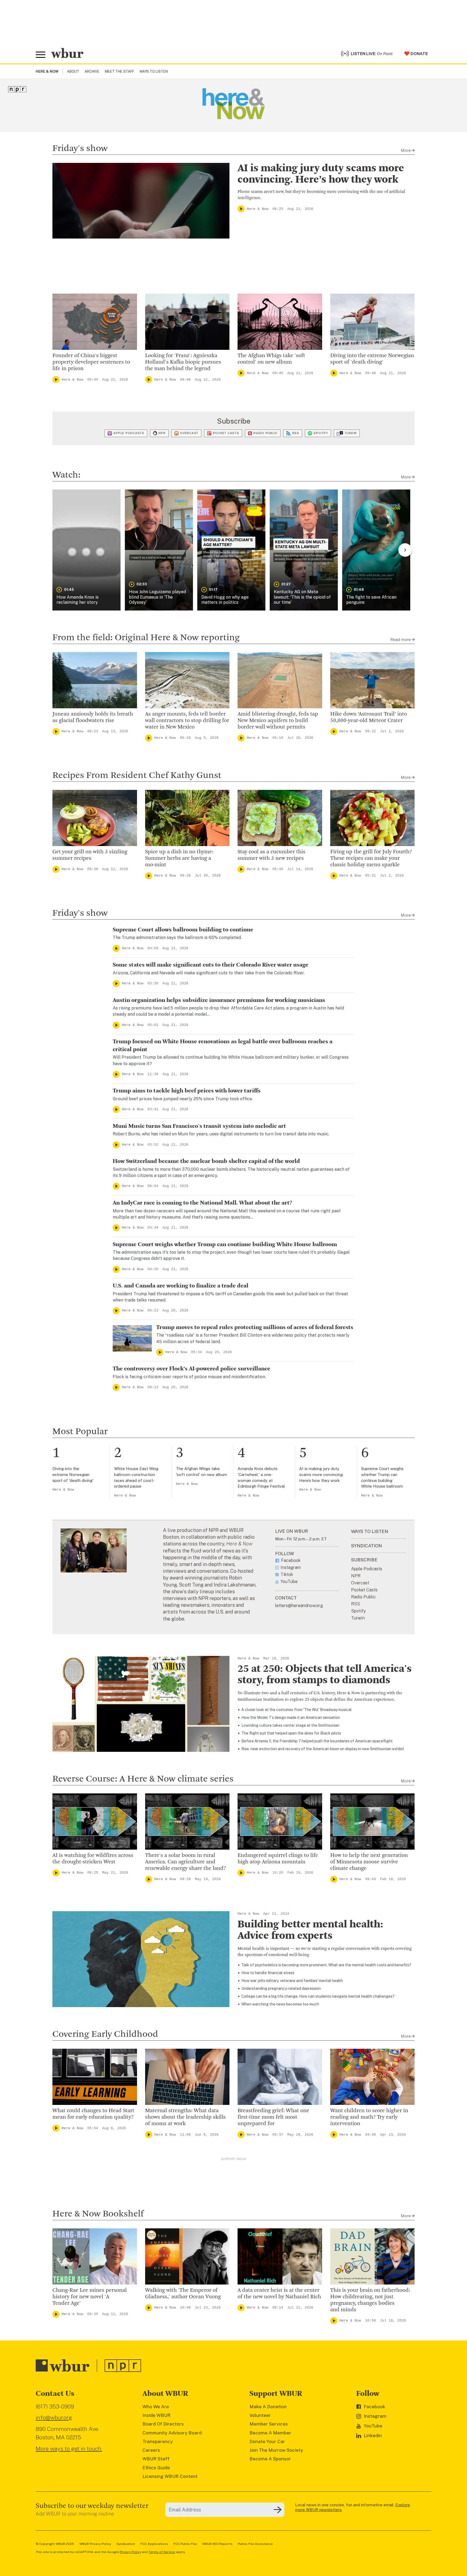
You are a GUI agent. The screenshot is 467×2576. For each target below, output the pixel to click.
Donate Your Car (267, 2441)
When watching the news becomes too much (280, 2004)
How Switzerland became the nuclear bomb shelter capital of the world (206, 1161)
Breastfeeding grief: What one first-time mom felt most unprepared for (273, 2117)
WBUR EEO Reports (217, 2544)
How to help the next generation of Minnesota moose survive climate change (369, 1862)
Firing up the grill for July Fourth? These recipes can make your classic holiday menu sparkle (371, 858)
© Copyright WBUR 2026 (55, 2544)
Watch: (66, 475)
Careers (151, 2450)
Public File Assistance (255, 2544)
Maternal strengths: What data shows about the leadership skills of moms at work (185, 2117)
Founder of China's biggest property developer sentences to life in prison (91, 362)
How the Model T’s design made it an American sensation (291, 1718)
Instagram (291, 1568)
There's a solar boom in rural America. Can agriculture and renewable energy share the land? (186, 1862)
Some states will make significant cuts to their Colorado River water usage (211, 965)
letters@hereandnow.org (299, 1606)
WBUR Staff (156, 2459)
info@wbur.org (54, 2418)
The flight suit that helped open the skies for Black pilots (291, 1733)
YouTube (289, 1582)
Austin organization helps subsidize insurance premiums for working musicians (219, 1000)
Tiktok (287, 1575)
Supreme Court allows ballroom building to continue (183, 930)
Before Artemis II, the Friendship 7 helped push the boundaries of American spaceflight (317, 1741)
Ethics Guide (156, 2468)
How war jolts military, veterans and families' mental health (292, 1981)
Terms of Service (162, 2552)
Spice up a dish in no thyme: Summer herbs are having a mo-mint (179, 858)
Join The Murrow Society (276, 2450)
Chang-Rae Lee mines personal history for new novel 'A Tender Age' (90, 2297)
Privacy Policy (130, 2552)
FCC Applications (154, 2544)
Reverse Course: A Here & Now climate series (143, 1779)
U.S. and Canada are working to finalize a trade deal (181, 1286)
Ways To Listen (154, 71)
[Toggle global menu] (41, 55)
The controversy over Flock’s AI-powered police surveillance (191, 1369)
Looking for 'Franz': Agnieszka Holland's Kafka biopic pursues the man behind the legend (183, 362)
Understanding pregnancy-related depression (281, 1988)
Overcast (189, 433)
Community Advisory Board (172, 2433)
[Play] (241, 209)
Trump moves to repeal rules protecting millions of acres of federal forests (255, 1327)
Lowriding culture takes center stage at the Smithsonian (290, 1725)
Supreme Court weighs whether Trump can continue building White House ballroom (225, 1245)
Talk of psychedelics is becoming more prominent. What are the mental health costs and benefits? (326, 1965)
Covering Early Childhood (105, 2034)
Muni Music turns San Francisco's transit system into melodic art (199, 1126)
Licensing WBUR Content (170, 2476)
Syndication (126, 2544)
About (73, 71)
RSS (296, 433)
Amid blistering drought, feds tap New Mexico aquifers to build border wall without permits (278, 721)
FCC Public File (185, 2544)
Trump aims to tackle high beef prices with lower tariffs (187, 1091)
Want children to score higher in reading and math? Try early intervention (369, 2117)
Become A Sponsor (270, 2459)
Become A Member (270, 2433)
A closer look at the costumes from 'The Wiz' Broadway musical (296, 1710)
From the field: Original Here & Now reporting (146, 638)
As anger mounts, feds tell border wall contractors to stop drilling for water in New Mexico (187, 721)
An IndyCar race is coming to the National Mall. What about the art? (202, 1203)
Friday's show (80, 149)
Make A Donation (268, 2407)
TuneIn (351, 433)
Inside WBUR (156, 2415)
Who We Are (156, 2407)
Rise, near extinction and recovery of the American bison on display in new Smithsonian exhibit (323, 1749)
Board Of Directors (163, 2424)
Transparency (158, 2441)
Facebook (291, 1561)
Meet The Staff (119, 71)
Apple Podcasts (129, 433)
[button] (86, 550)
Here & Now (258, 209)
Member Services (269, 2424)
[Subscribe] (278, 2510)
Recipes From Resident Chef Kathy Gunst (137, 776)
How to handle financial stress (268, 1973)
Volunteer (260, 2415)
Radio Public (266, 433)
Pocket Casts (226, 433)
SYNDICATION (366, 1546)
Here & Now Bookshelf (98, 2214)
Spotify (321, 433)
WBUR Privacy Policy (95, 2544)
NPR (162, 433)
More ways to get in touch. (69, 2449)
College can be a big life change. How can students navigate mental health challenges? (318, 1996)
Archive (92, 71)
